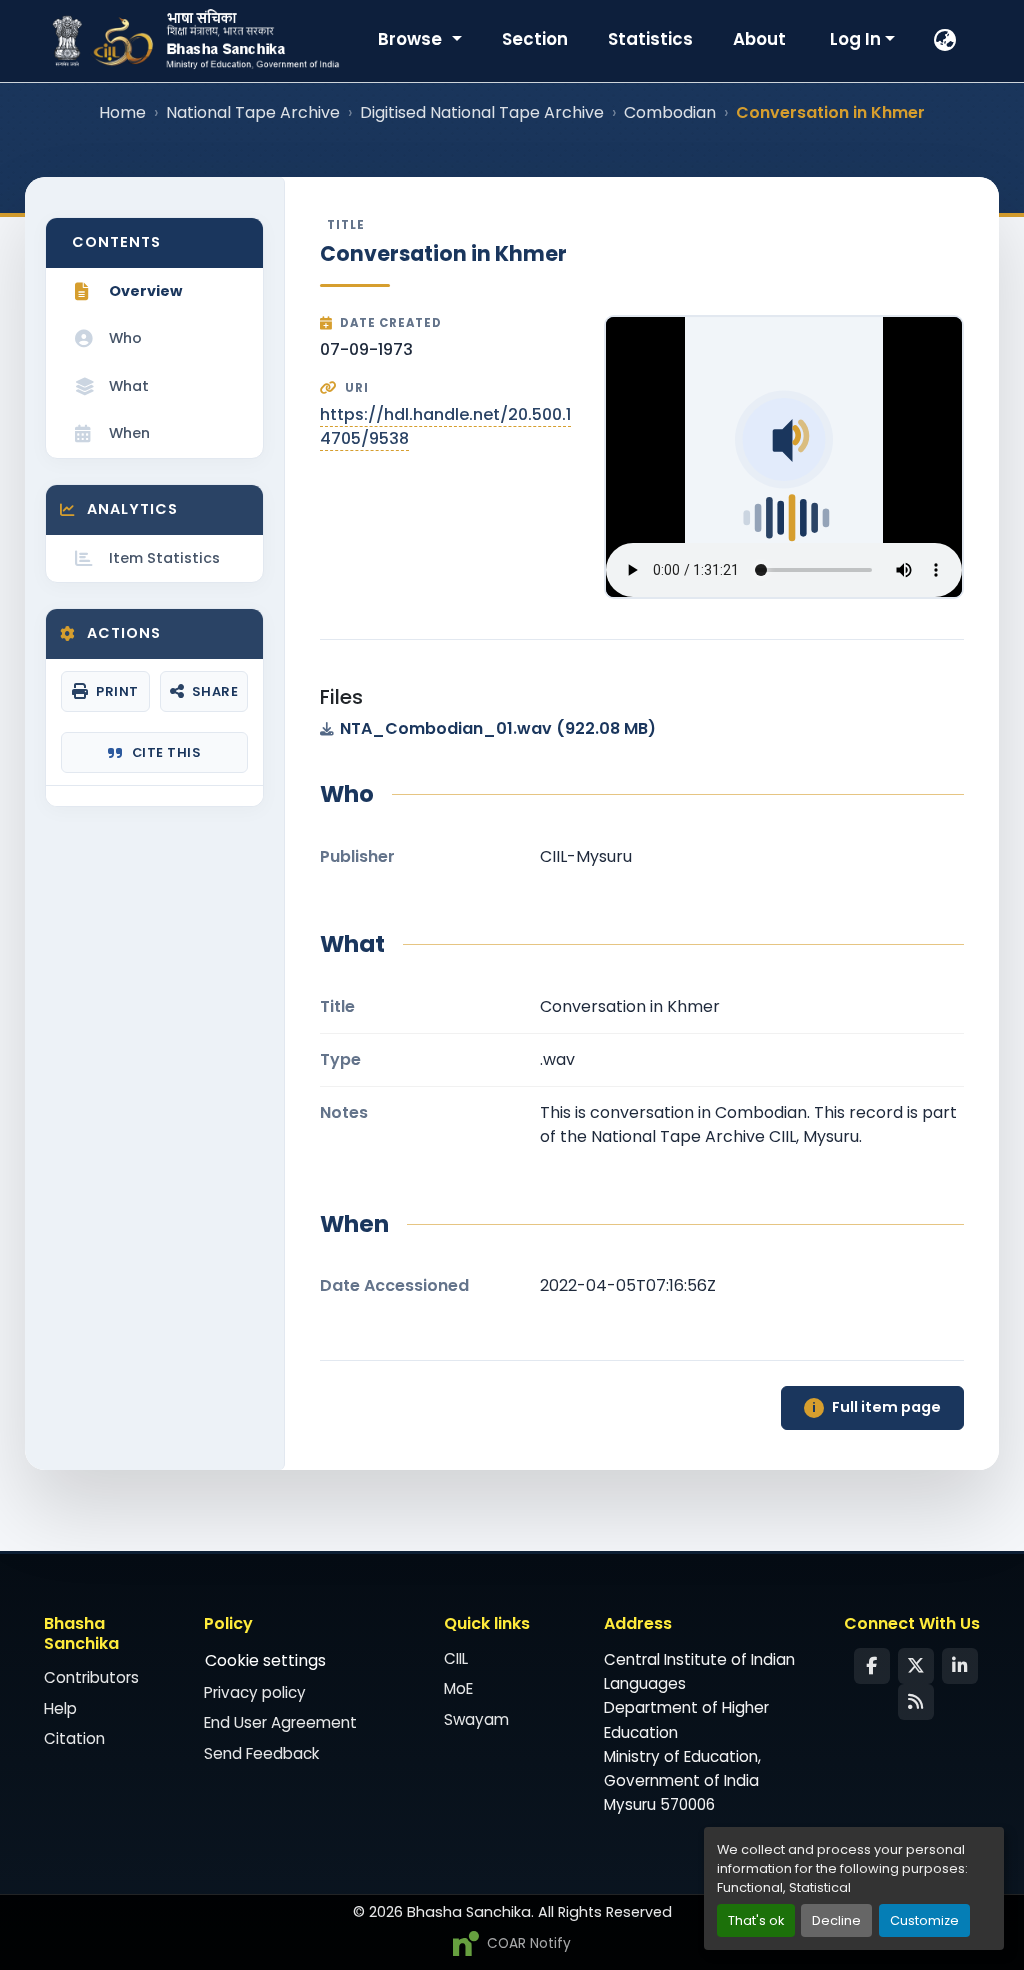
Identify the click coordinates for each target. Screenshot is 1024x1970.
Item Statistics (164, 558)
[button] (946, 41)
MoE (458, 1688)
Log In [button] (857, 39)
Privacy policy (255, 1692)
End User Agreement (280, 1722)
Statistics (650, 39)
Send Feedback (261, 1753)
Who (125, 338)
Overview (145, 291)
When (129, 433)
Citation (74, 1738)
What (129, 386)
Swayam (476, 1719)
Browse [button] (412, 39)
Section (535, 39)
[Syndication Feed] (916, 1702)
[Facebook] (872, 1666)
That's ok (756, 1920)
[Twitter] (916, 1666)
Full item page (876, 1407)
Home (122, 112)
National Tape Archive (253, 112)
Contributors (91, 1677)
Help (60, 1708)
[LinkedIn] (960, 1666)
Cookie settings (265, 1660)
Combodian (670, 112)
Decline (836, 1920)
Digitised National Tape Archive (482, 112)
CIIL (456, 1658)
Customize (924, 1920)
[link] (642, 729)
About (759, 39)
